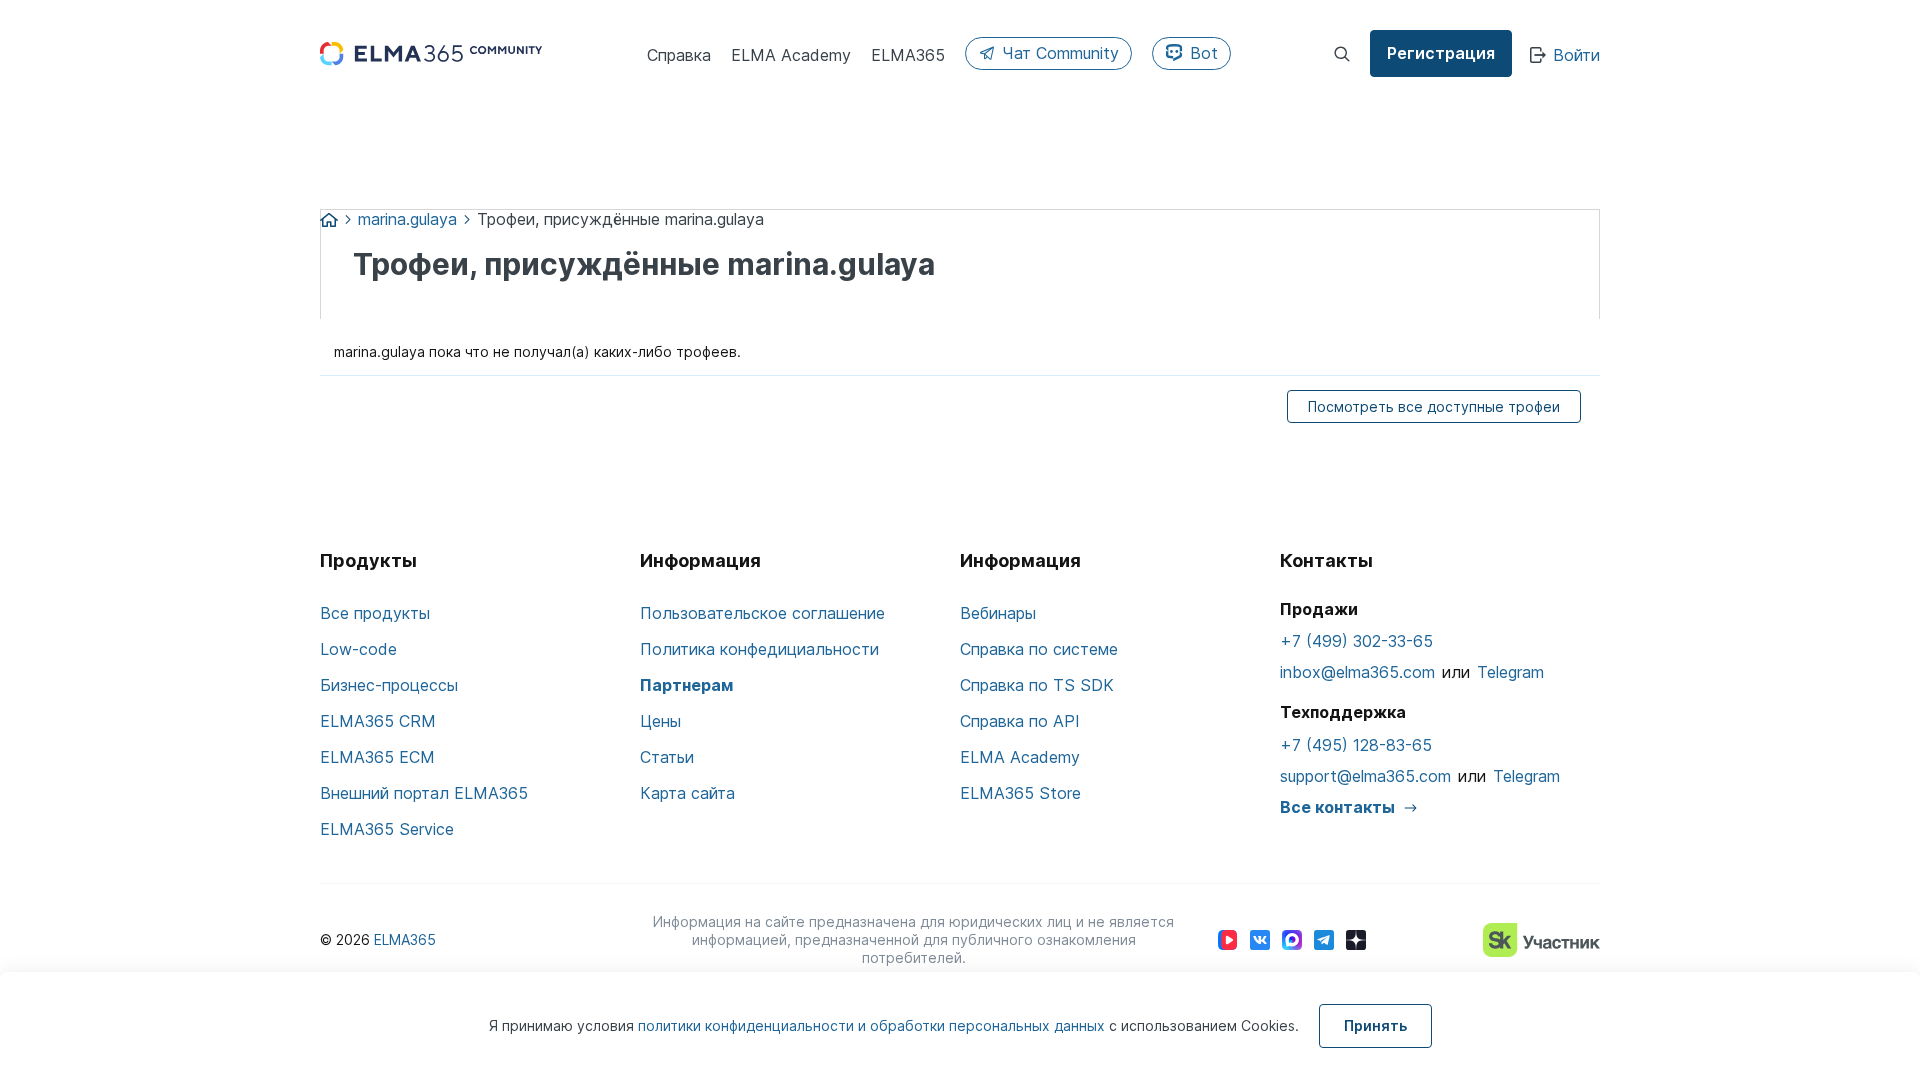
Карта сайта (687, 793)
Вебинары (998, 613)
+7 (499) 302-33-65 (1356, 641)
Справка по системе (1039, 649)
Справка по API (1020, 721)
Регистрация (1441, 53)
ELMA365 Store (1020, 793)
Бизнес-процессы (389, 685)
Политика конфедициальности (759, 649)
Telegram (1510, 672)
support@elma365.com (1365, 776)
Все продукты (375, 613)
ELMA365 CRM (378, 721)
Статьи (667, 757)
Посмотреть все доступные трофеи (1434, 406)
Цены (660, 721)
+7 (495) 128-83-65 (1356, 745)
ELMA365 (405, 939)
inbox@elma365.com (1357, 672)
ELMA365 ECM (377, 757)
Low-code (358, 649)
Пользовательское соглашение (762, 613)
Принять (1375, 1025)
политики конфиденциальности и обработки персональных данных (873, 1025)
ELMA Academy (1020, 757)
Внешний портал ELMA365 (424, 793)
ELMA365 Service (387, 829)
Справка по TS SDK (1037, 685)
